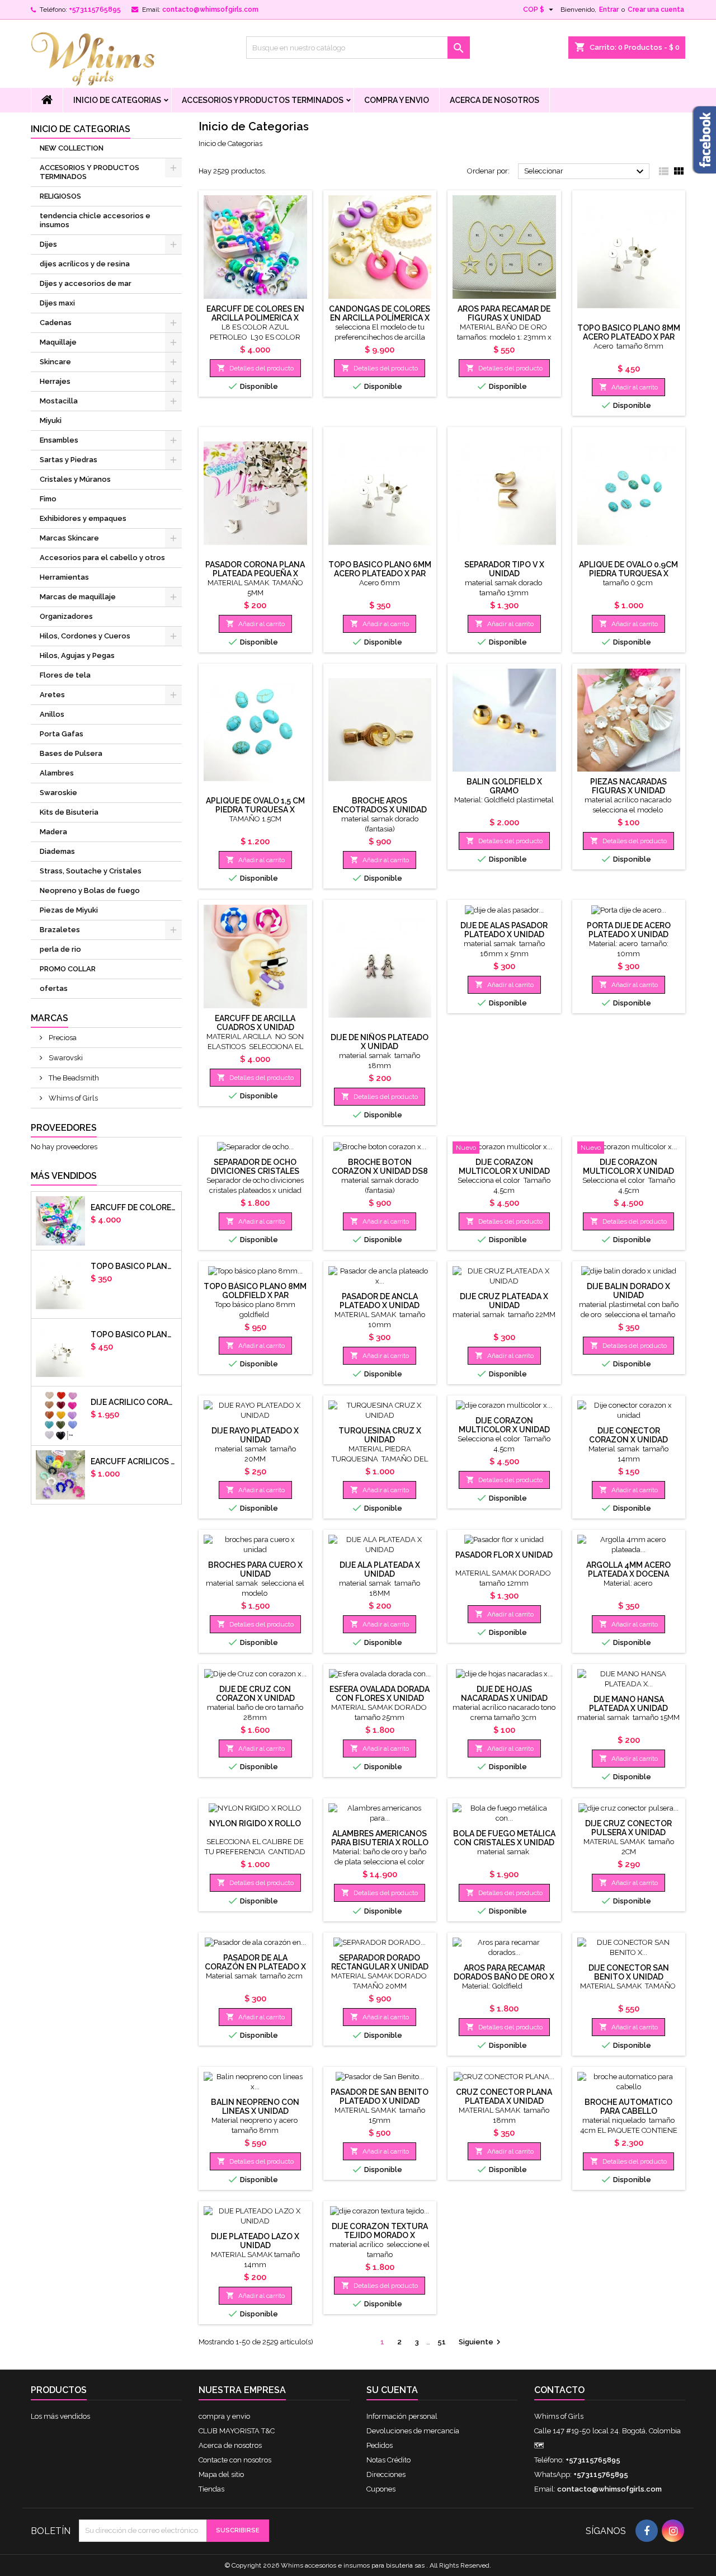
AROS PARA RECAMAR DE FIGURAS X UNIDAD (504, 313)
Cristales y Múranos (75, 479)
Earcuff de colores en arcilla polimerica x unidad (134, 1207)
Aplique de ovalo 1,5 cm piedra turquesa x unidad (255, 810)
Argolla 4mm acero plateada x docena (628, 1569)
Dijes (48, 244)
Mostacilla (59, 401)
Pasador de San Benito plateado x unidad (380, 2096)
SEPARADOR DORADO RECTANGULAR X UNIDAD (380, 1962)
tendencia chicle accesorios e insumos (95, 220)
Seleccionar (585, 172)
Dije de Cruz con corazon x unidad (255, 1694)
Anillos (52, 714)
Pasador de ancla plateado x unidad (380, 1301)
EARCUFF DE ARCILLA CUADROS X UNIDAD (255, 1023)
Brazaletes (60, 930)
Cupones (381, 2489)
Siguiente (481, 2342)
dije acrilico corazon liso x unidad (134, 1402)
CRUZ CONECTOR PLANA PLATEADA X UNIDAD (504, 2096)
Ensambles (59, 440)
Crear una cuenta (656, 10)
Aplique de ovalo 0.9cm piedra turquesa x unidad (628, 574)
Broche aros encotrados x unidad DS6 (380, 810)
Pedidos (380, 2445)
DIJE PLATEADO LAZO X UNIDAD (255, 2241)
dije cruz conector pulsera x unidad (628, 1828)
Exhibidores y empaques (83, 518)
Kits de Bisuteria (69, 812)
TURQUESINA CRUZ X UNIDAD (380, 1435)
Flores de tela (65, 675)
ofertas (54, 988)
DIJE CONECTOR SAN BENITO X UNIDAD (629, 1972)
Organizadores (66, 616)
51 (442, 2342)
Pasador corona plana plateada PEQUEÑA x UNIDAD (255, 574)
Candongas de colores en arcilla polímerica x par (380, 318)
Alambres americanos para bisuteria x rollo (380, 1838)
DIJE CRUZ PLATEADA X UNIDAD (504, 1301)
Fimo (48, 499)
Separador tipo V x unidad (504, 569)
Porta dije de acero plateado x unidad (629, 930)
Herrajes (55, 381)
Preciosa (62, 1038)
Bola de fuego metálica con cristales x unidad (504, 1838)
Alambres (57, 773)
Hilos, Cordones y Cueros (85, 636)
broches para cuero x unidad (255, 1569)
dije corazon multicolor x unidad (504, 1167)
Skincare (55, 362)
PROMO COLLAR (68, 969)
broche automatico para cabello (628, 2107)
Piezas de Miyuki (69, 910)
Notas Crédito (388, 2460)
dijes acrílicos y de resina (85, 264)
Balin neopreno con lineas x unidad (255, 2107)
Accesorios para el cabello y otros (102, 558)
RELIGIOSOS (60, 196)
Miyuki (51, 420)
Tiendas (211, 2489)
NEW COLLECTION (72, 148)
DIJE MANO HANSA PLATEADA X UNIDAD (628, 1704)
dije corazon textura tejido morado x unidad (380, 2235)
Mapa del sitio (221, 2474)
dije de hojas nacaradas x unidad (504, 1694)
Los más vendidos (60, 2416)
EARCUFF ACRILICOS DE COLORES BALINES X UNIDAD (134, 1461)
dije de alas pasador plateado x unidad (504, 930)
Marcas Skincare (69, 538)
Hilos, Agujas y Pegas (77, 655)
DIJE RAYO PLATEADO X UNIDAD (255, 1435)
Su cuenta (392, 2390)
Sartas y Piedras (69, 460)
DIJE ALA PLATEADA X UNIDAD (380, 1569)
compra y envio (397, 100)
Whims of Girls (72, 1098)
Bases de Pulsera (71, 753)
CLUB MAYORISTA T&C (237, 2431)
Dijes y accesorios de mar (86, 283)
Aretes (52, 695)
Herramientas (64, 577)
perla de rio (60, 949)
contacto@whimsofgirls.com (210, 10)
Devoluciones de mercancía (413, 2431)
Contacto (559, 2390)
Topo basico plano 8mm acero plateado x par (134, 1334)
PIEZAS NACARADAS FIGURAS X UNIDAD (628, 786)
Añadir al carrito (628, 387)
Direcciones (386, 2474)
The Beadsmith (73, 1078)
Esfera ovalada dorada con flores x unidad (380, 1694)
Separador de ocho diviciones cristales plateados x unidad (255, 1171)
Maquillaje (58, 342)
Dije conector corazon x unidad (628, 1435)
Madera (53, 832)
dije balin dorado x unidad (628, 1291)
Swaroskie (58, 793)
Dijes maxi (57, 303)
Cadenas (56, 323)
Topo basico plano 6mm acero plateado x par (134, 1266)
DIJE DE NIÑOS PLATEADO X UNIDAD (380, 1042)
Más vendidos (64, 1176)
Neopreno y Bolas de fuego (90, 890)
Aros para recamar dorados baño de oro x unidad (504, 1977)
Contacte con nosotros (235, 2460)
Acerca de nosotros (494, 100)
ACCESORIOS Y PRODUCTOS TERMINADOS (263, 100)
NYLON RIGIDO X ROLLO (255, 1823)
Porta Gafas (62, 734)
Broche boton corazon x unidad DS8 (380, 1167)
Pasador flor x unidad (504, 1555)
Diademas (57, 851)
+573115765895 (95, 10)
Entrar (609, 10)
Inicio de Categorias (117, 100)
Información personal (402, 2416)
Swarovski (65, 1058)
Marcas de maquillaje (78, 597)
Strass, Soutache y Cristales (91, 871)
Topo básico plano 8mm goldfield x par (255, 1291)
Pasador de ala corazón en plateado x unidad (255, 1967)
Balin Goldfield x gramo (504, 786)
